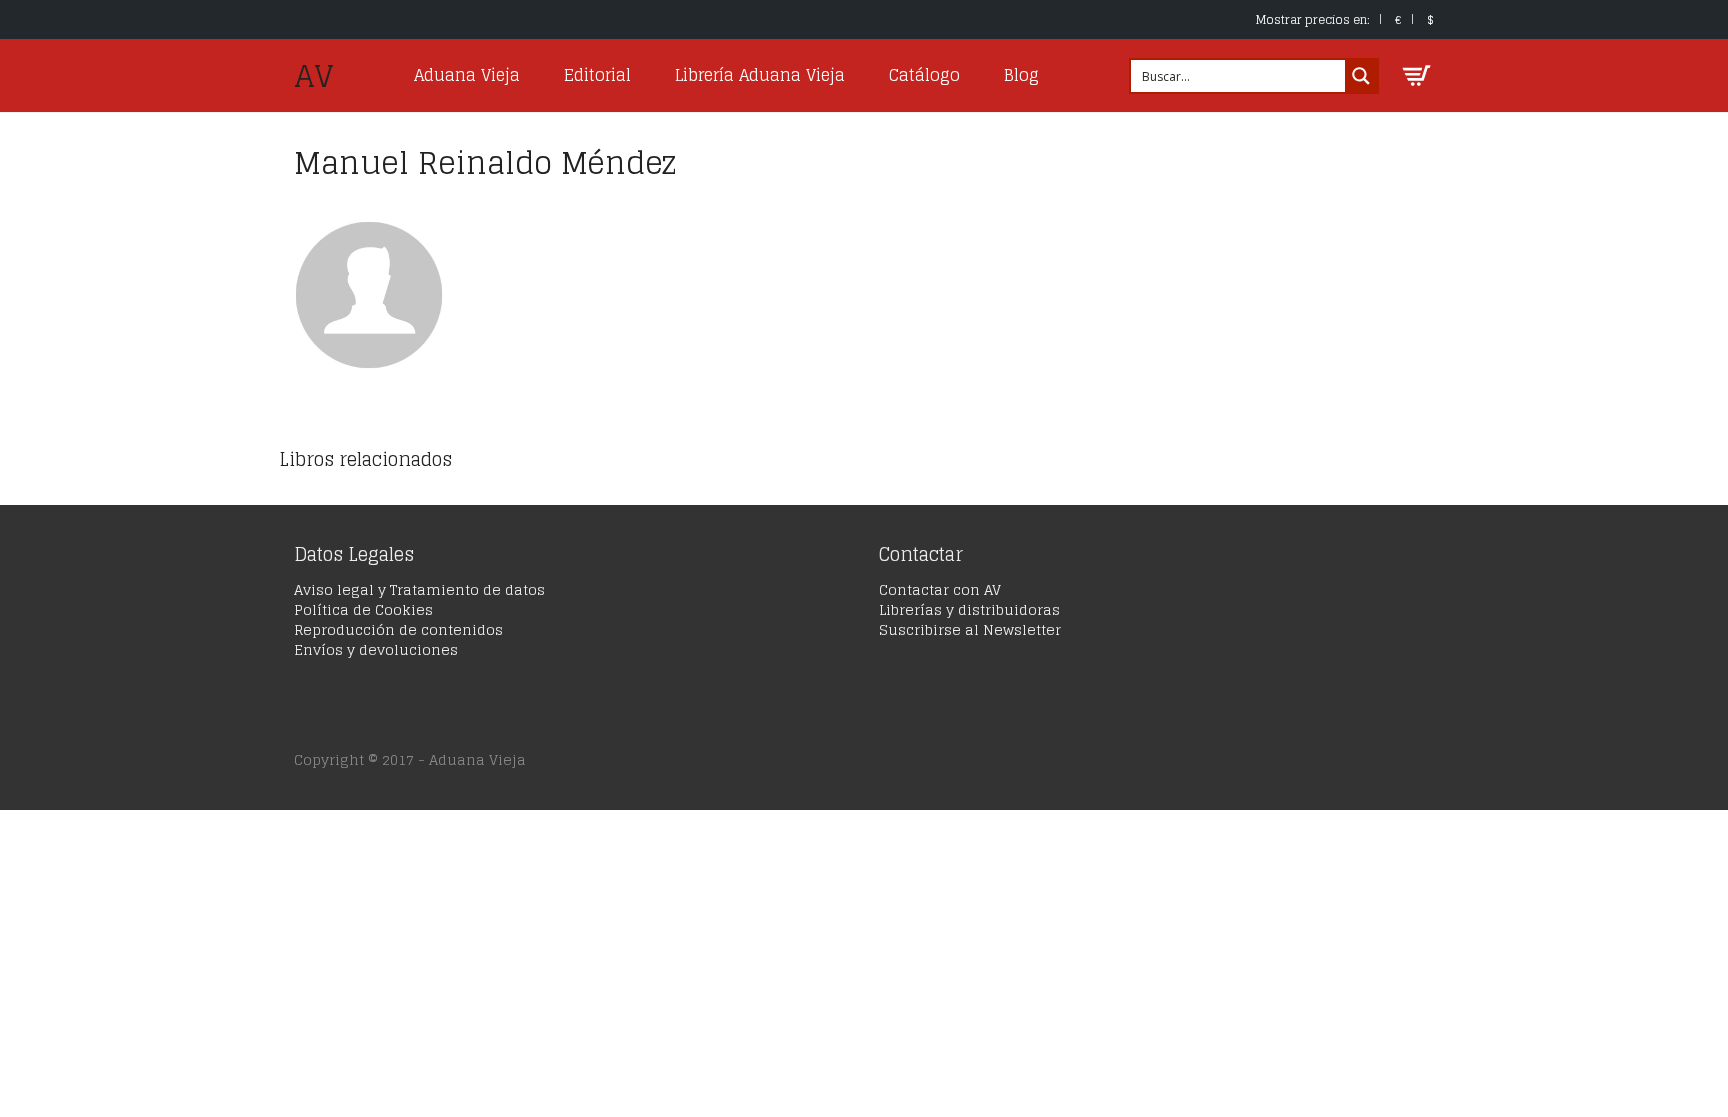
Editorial (597, 75)
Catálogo (924, 75)
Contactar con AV (940, 589)
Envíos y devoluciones (376, 649)
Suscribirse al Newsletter (970, 629)
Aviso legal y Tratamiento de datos (419, 589)
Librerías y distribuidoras (969, 609)
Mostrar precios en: (1313, 19)
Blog (1021, 75)
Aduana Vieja (467, 75)
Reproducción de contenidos (398, 629)
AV (314, 76)
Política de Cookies (363, 609)
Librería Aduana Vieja (760, 75)
